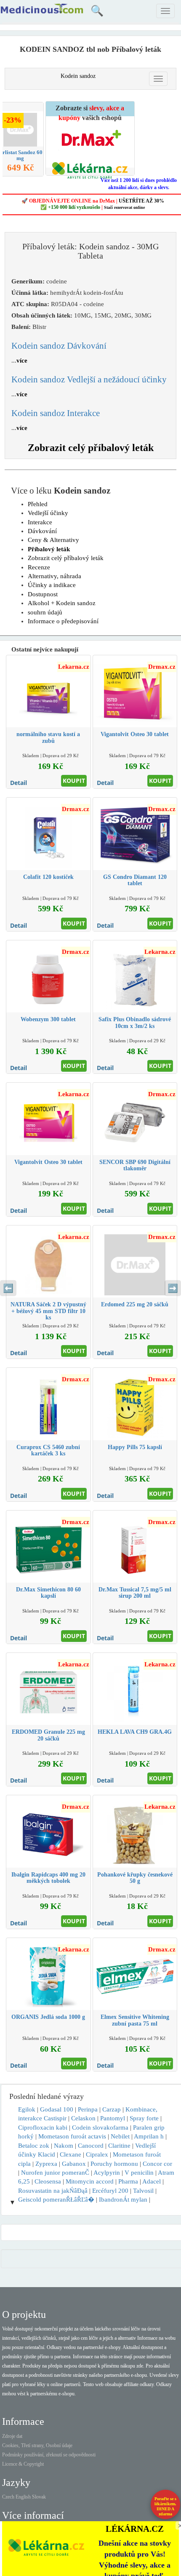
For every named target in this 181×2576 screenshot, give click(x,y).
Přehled (38, 504)
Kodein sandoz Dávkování (59, 346)
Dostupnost (43, 594)
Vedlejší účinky (48, 513)
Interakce (40, 522)
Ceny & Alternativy (53, 540)
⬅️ (8, 1288)
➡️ (173, 1288)
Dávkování (42, 531)
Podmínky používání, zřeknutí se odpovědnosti (49, 2455)
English (23, 2497)
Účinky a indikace (52, 585)
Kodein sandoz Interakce (56, 413)
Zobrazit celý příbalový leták (91, 448)
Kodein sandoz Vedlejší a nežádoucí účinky (89, 379)
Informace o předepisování (63, 621)
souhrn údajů (45, 612)
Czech (8, 2497)
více (22, 360)
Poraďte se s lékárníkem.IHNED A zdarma (165, 2506)
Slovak (39, 2497)
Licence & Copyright (23, 2464)
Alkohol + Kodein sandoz (62, 603)
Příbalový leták (49, 549)
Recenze (39, 567)
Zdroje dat (12, 2436)
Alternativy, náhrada (55, 576)
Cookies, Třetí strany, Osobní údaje (37, 2445)
